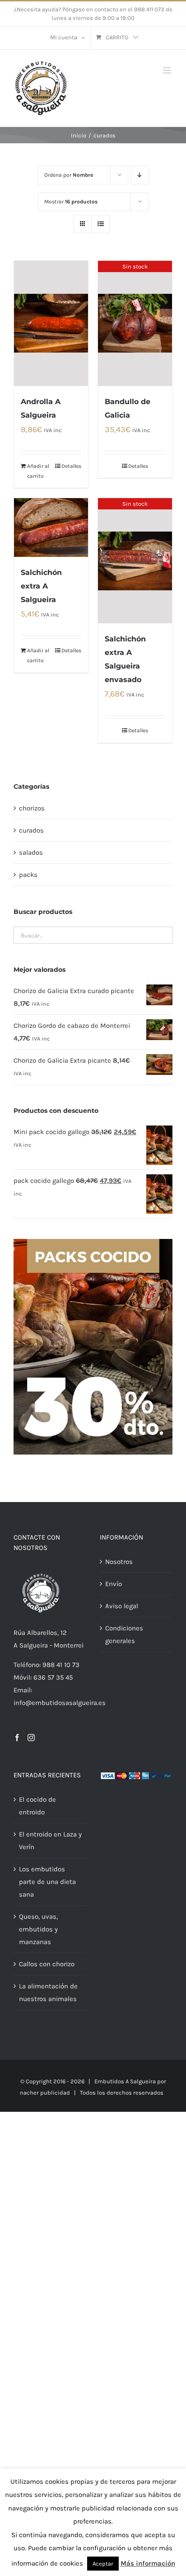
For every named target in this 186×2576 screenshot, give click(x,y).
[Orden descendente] (140, 175)
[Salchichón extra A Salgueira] (51, 527)
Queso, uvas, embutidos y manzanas (38, 1929)
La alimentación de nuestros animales (48, 1992)
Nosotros (119, 1562)
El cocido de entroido (37, 1806)
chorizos (32, 808)
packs (28, 875)
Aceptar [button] (103, 2564)
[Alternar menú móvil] (168, 70)
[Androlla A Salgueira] (51, 323)
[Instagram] (31, 1738)
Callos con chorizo (47, 1964)
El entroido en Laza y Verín (50, 1841)
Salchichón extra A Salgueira (41, 586)
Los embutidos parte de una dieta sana (47, 1882)
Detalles (71, 466)
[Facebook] (17, 1738)
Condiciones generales (124, 1634)
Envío (114, 1584)
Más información (148, 2563)
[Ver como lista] (100, 224)
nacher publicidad (45, 2093)
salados (31, 852)
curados (31, 830)
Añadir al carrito (38, 471)
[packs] (93, 1242)
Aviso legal (122, 1606)
